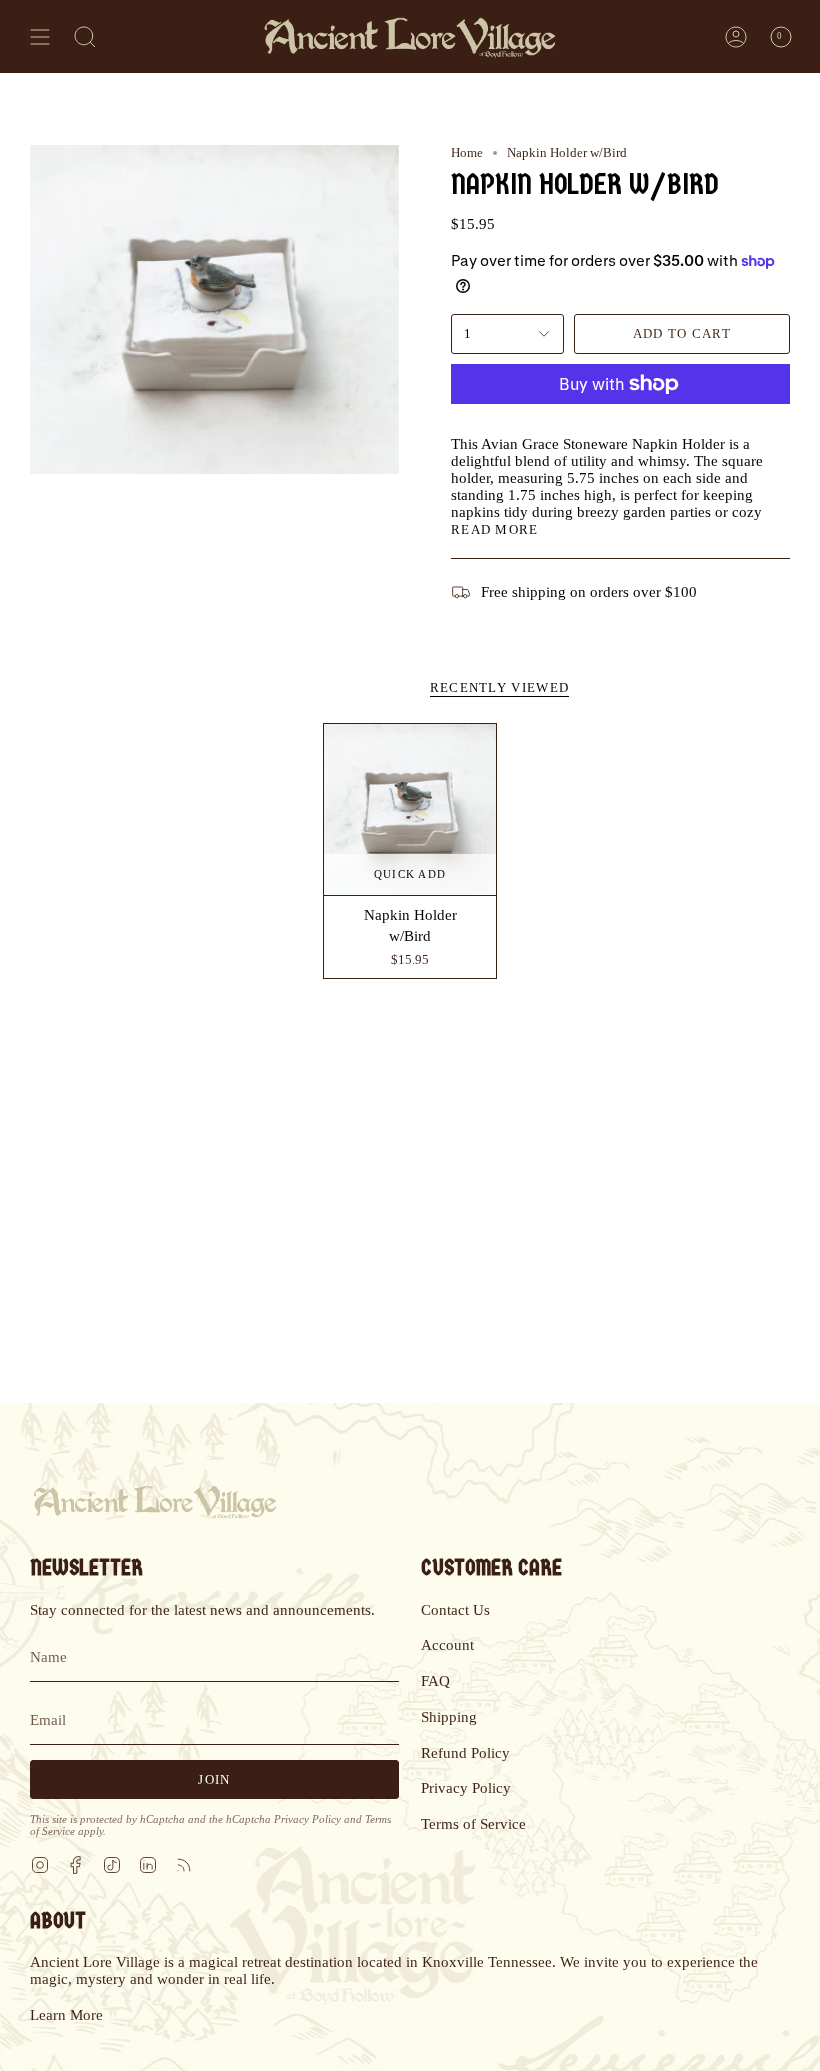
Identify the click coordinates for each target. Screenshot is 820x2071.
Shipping (449, 1717)
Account (447, 1645)
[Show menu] (40, 36)
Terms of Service (473, 1824)
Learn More (66, 2015)
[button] (85, 36)
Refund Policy (465, 1753)
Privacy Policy (307, 1819)
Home (467, 152)
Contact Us (455, 1610)
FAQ (435, 1681)
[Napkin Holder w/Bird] (410, 810)
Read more (495, 529)
